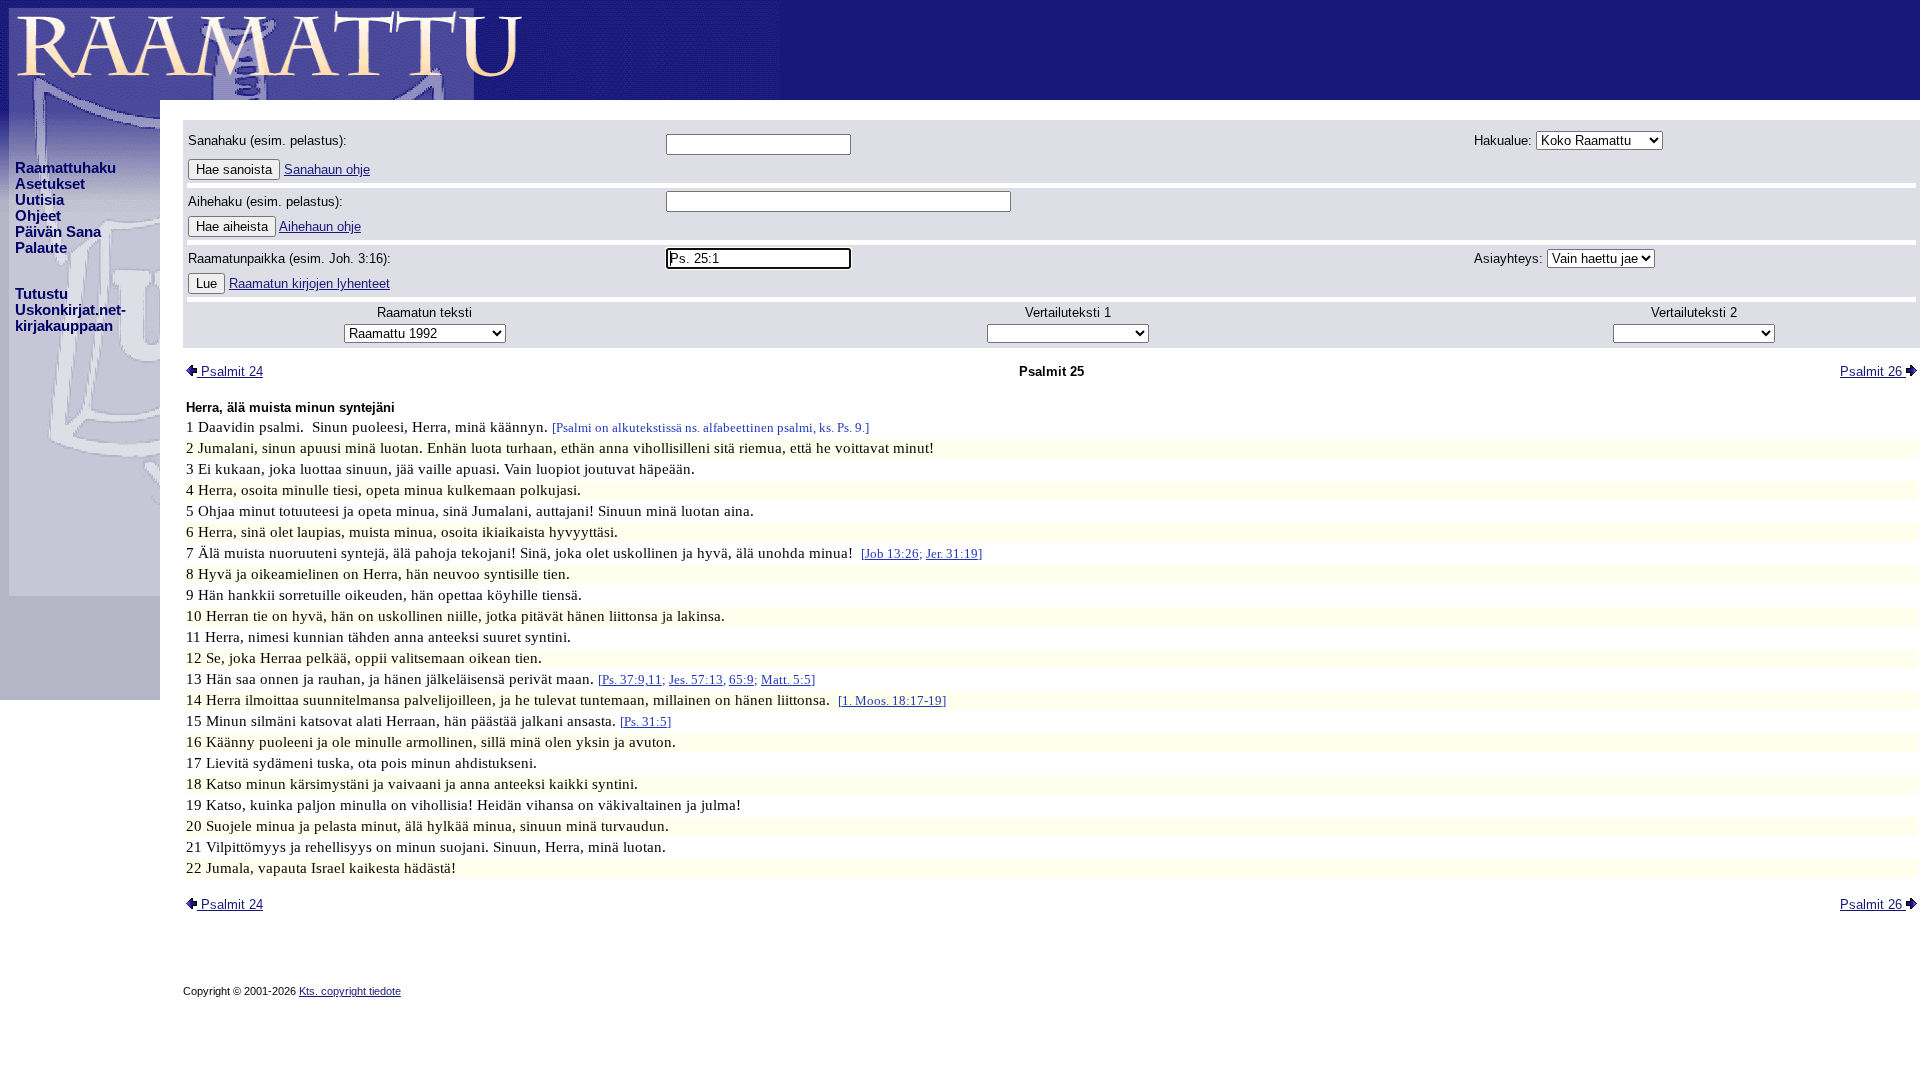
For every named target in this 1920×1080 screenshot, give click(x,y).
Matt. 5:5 (786, 679)
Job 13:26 (892, 553)
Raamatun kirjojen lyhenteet (309, 283)
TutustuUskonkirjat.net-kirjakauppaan (70, 310)
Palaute (41, 248)
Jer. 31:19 (952, 553)
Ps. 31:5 (645, 721)
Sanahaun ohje (327, 169)
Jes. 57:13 (696, 679)
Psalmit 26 (1873, 371)
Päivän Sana (58, 232)
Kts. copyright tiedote (350, 991)
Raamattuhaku (65, 168)
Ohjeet (38, 216)
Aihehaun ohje (320, 226)
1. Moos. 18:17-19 (892, 700)
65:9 (741, 679)
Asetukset (50, 184)
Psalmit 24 (230, 371)
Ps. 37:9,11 (632, 679)
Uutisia (39, 200)
